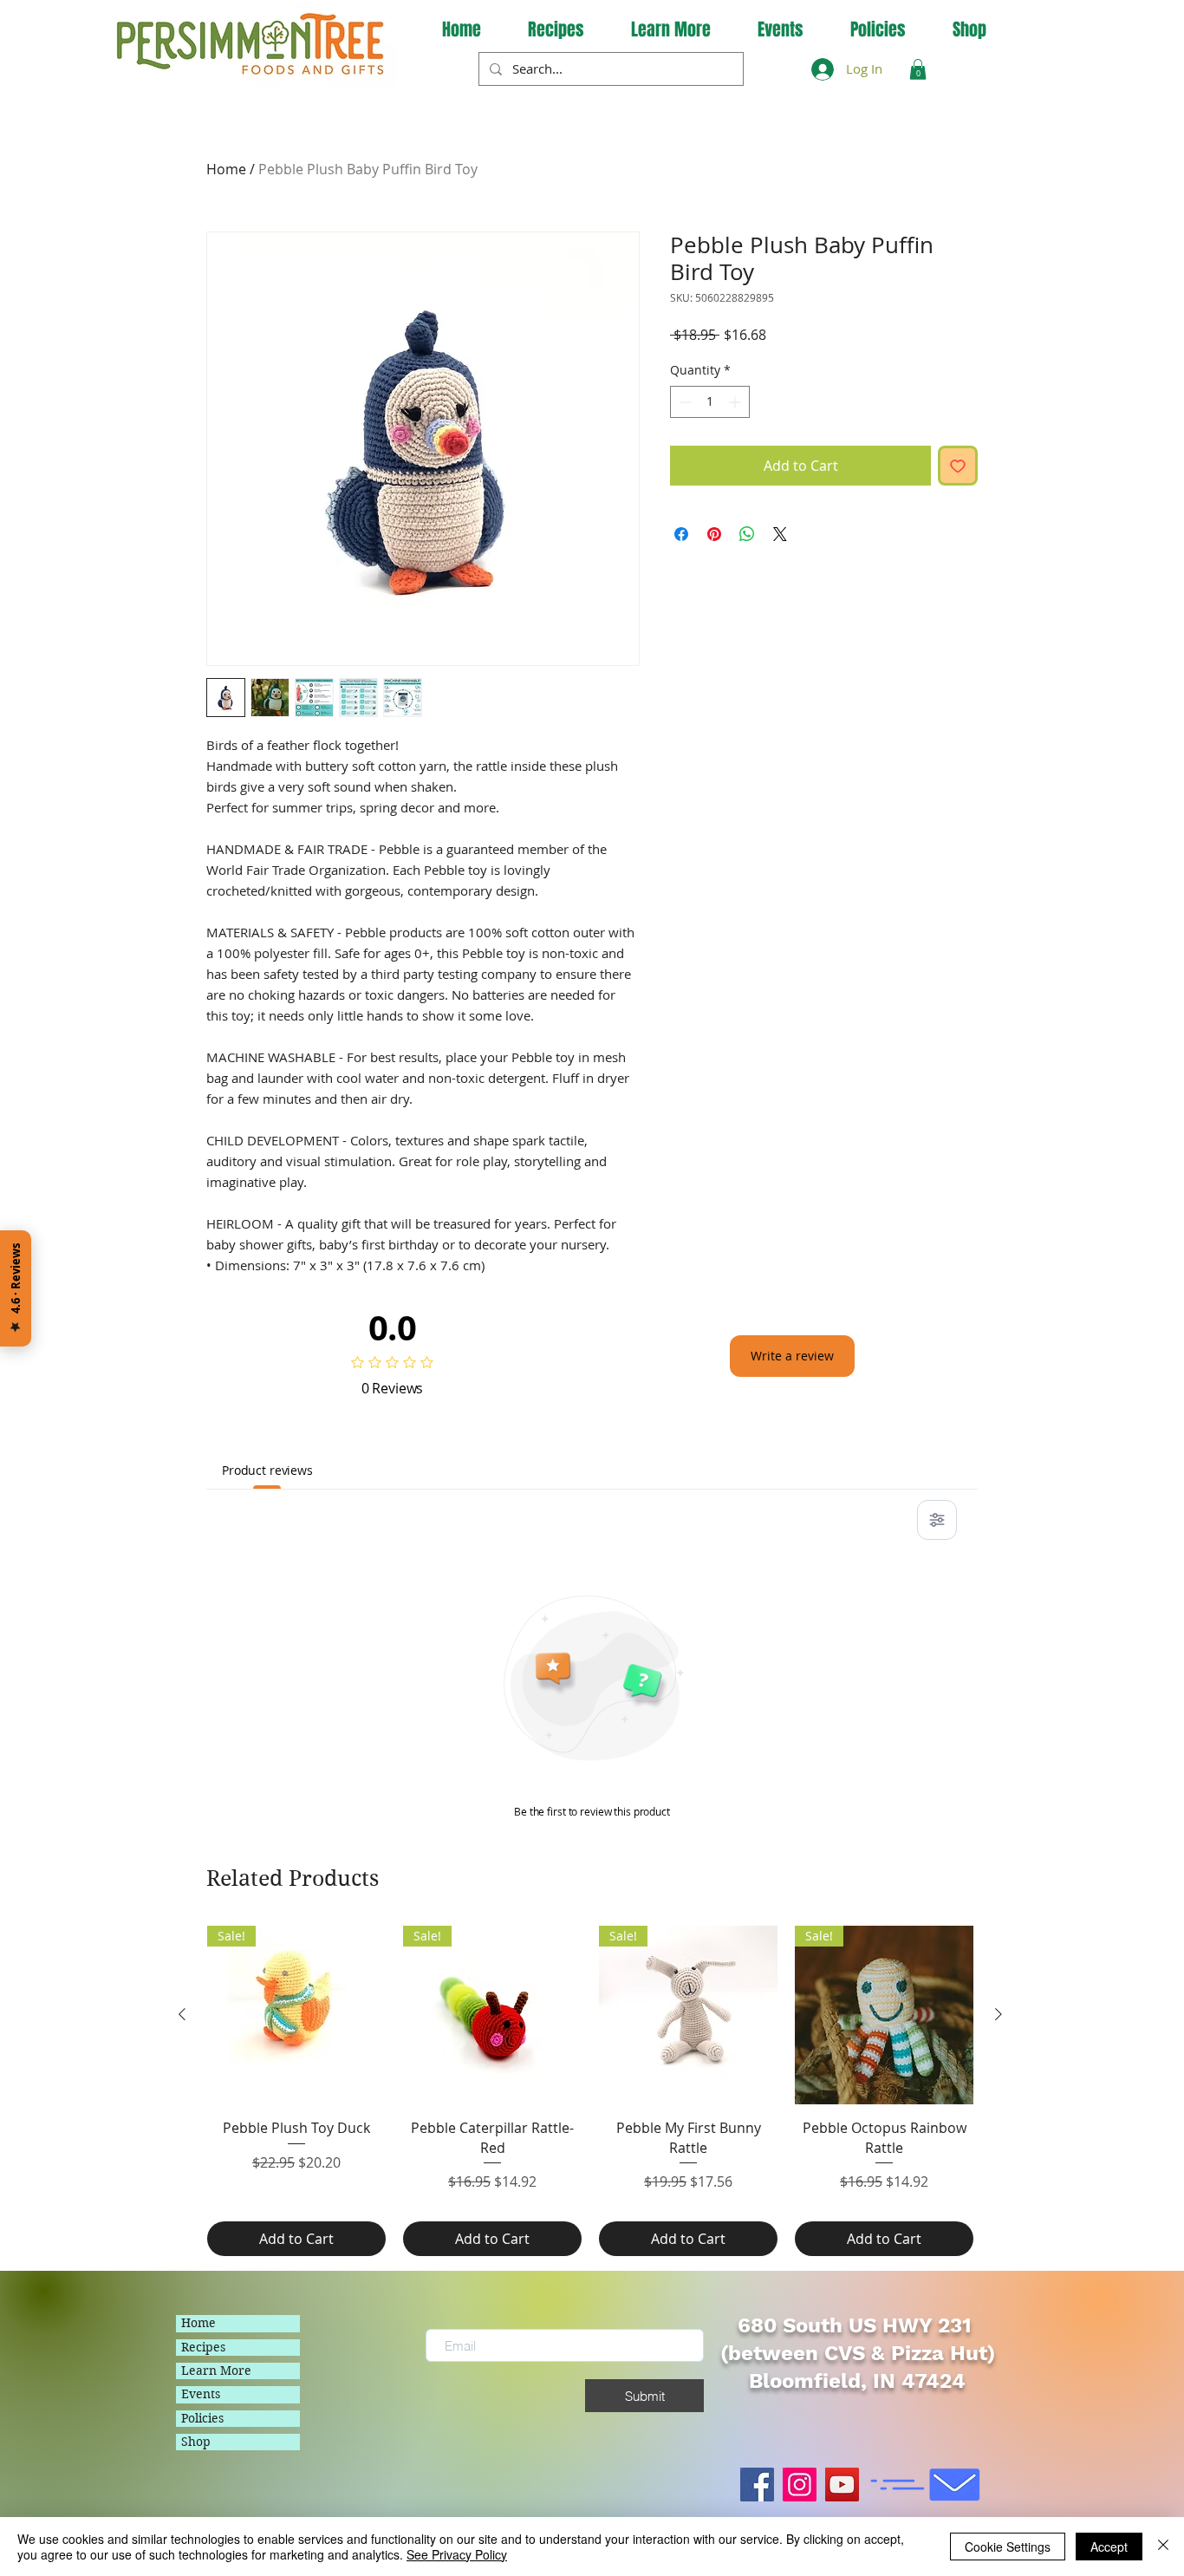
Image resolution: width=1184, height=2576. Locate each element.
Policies (202, 2418)
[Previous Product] (182, 2014)
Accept (1109, 2547)
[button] (671, 30)
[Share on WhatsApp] (747, 534)
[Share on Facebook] (681, 534)
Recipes (203, 2347)
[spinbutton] (710, 402)
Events (201, 2394)
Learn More (216, 2371)
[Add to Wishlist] (958, 466)
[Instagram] (800, 2485)
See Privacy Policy (457, 2554)
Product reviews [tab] (267, 1470)
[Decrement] (683, 402)
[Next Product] (999, 2014)
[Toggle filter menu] (937, 1520)
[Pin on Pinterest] (714, 534)
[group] (590, 2091)
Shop (196, 2442)
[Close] (1163, 2547)
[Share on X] (780, 534)
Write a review (792, 1356)
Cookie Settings (1008, 2547)
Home (226, 169)
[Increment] (736, 402)
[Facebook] (757, 2485)
